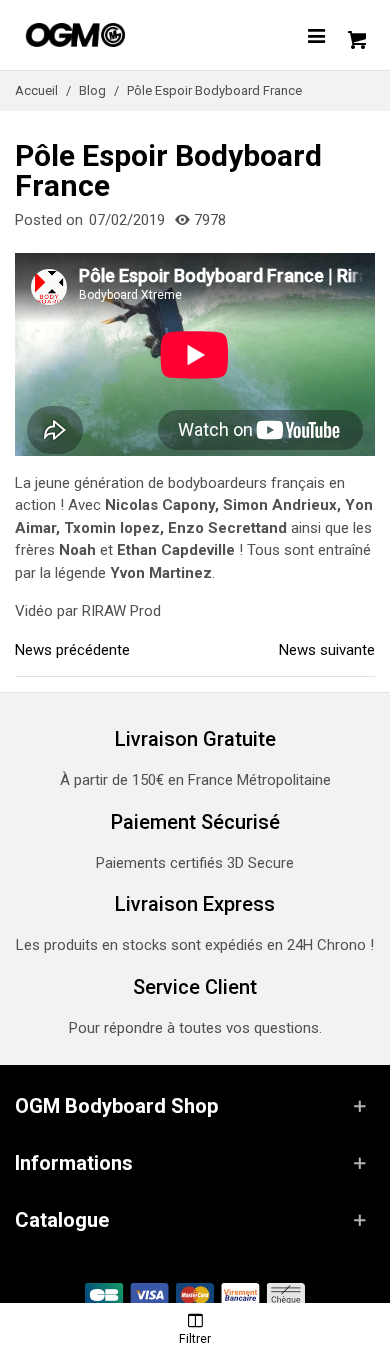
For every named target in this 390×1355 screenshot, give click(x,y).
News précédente (72, 650)
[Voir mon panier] (355, 35)
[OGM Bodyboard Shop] (115, 35)
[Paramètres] (316, 35)
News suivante (327, 650)
